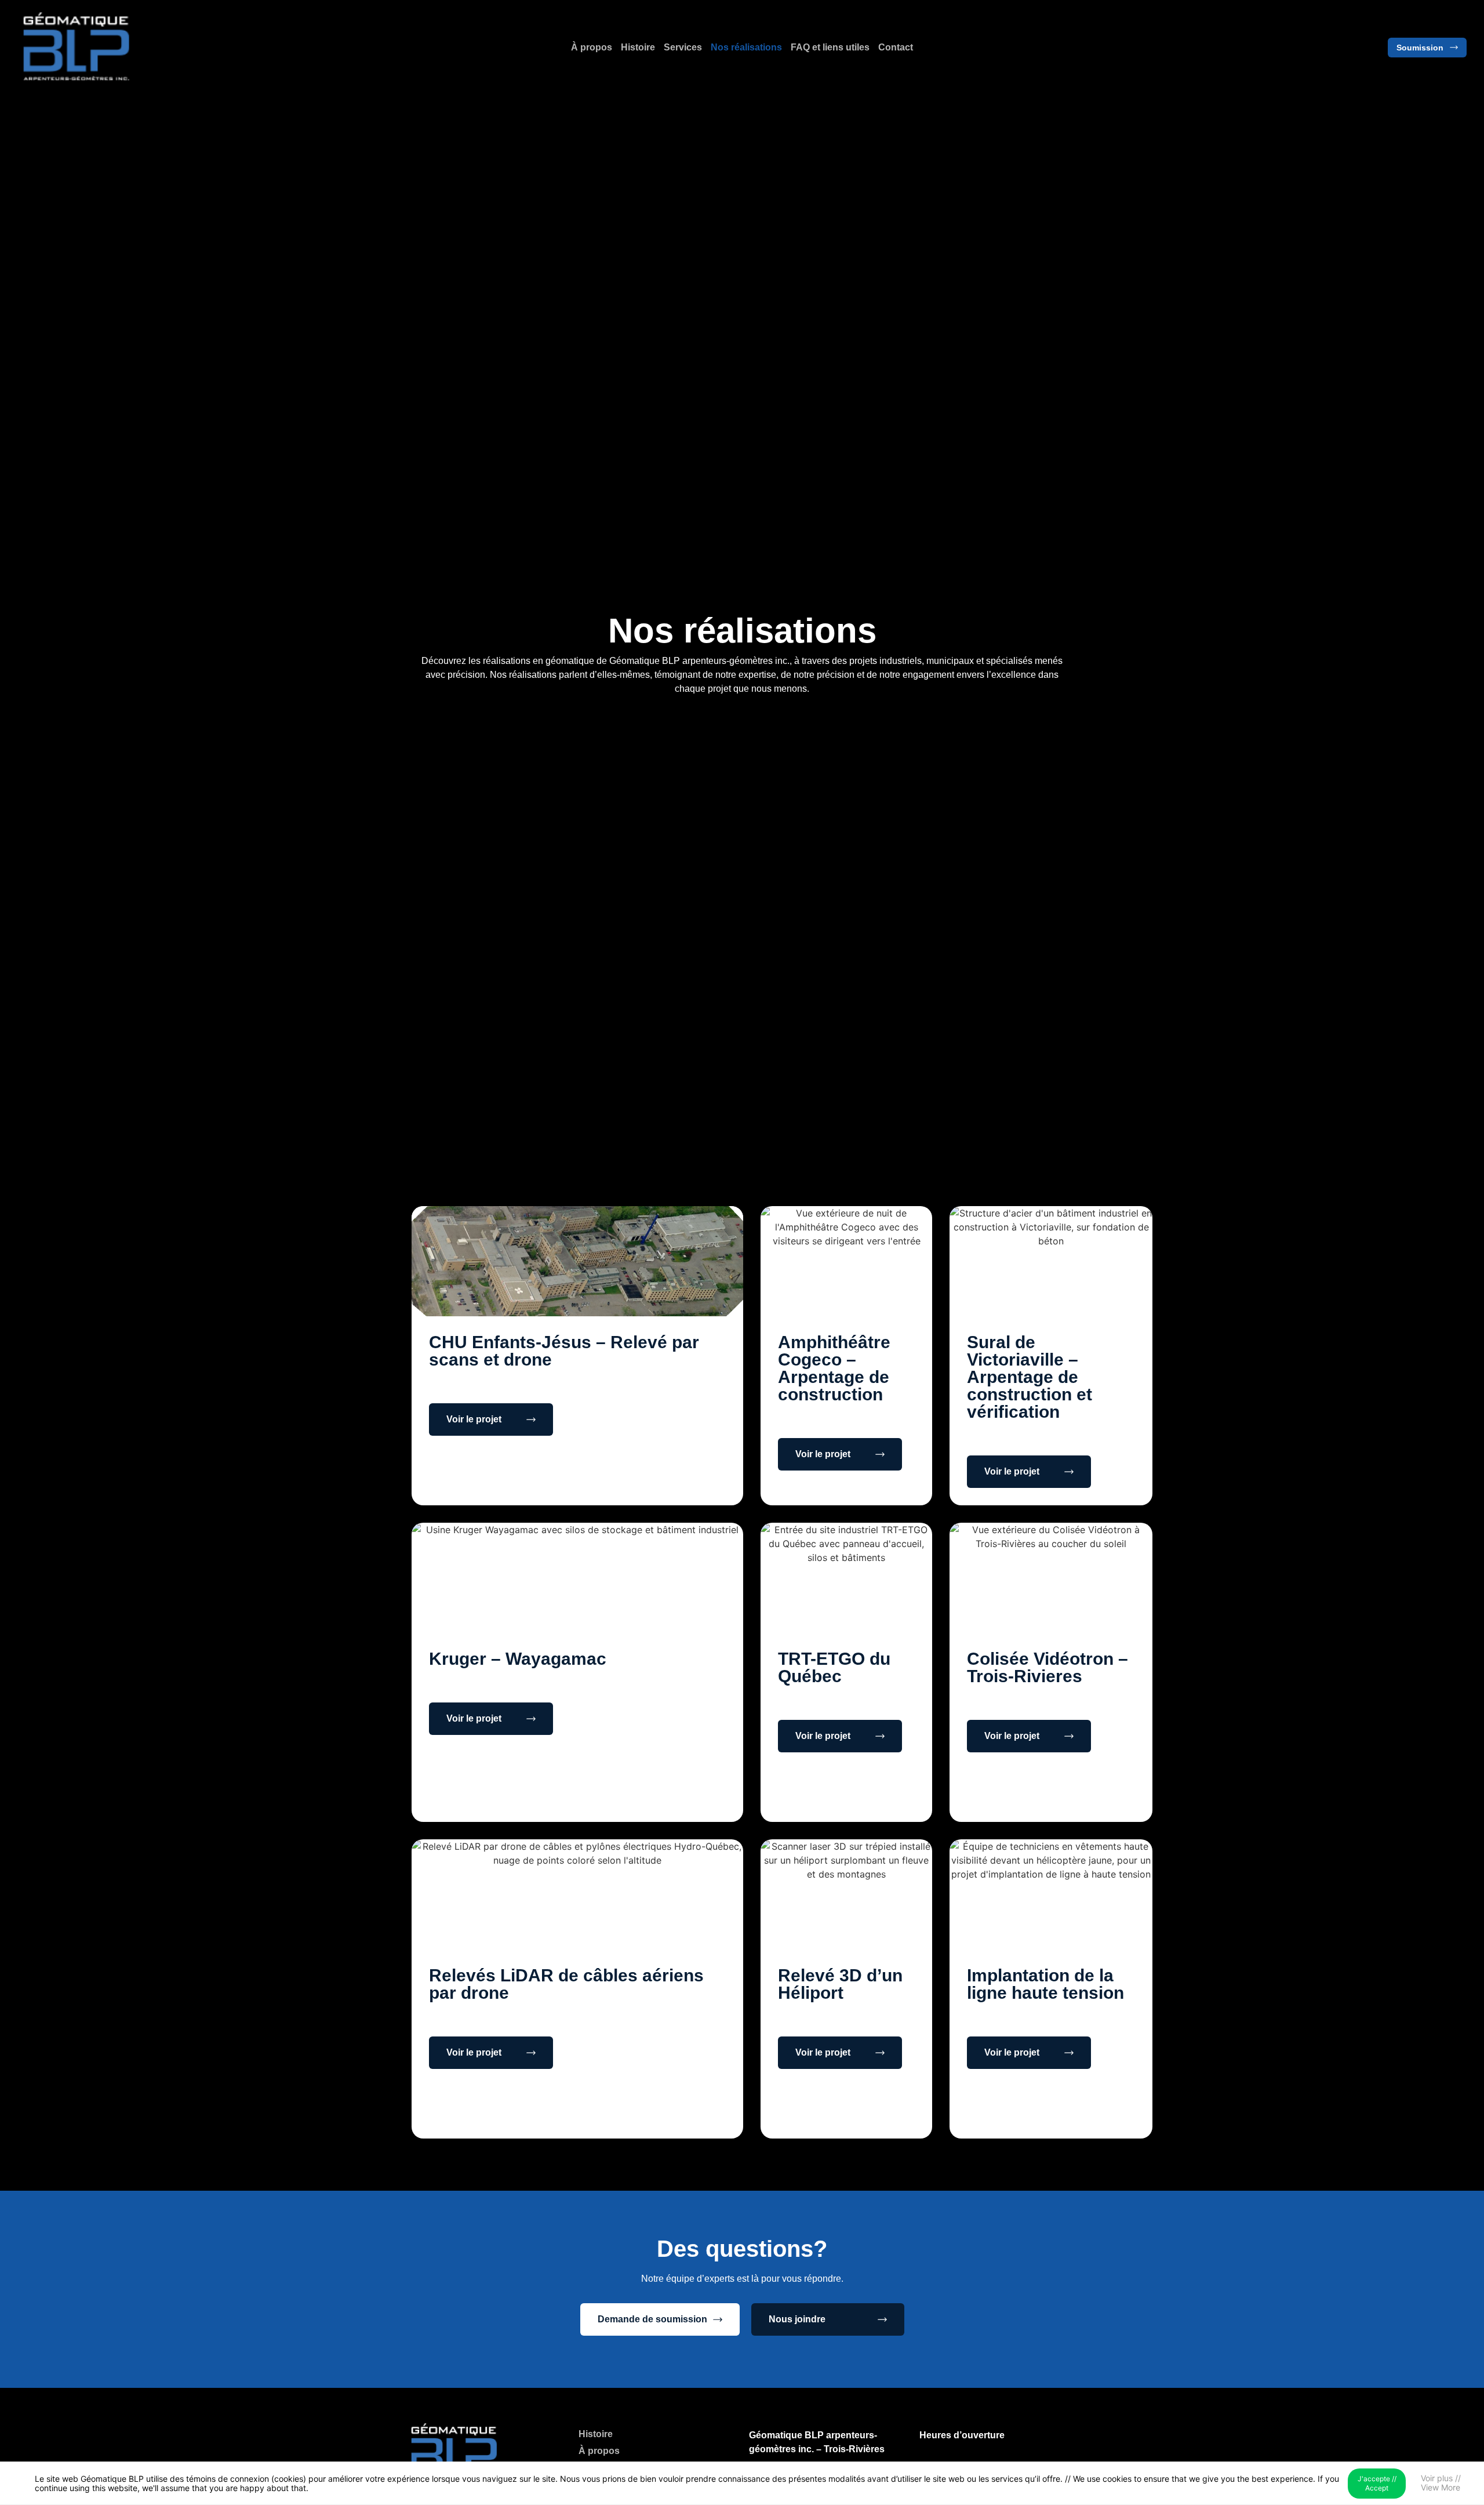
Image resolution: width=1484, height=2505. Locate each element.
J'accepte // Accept (1377, 2483)
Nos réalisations (746, 47)
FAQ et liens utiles (830, 47)
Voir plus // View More (1441, 2483)
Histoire (638, 47)
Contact (896, 47)
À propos (592, 47)
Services (683, 47)
